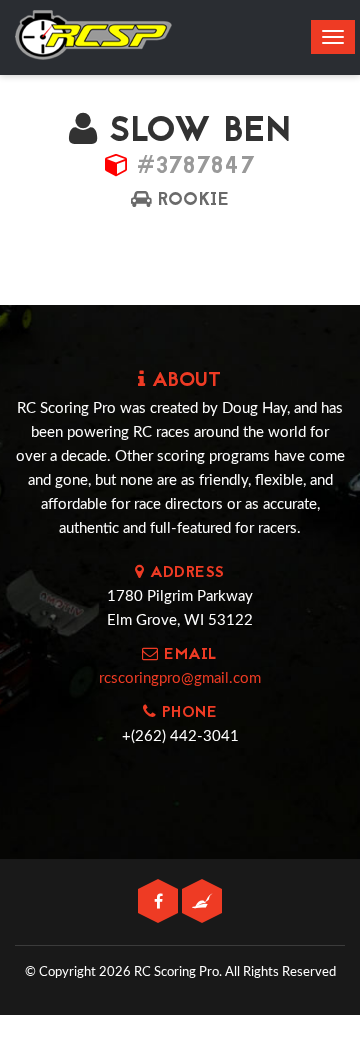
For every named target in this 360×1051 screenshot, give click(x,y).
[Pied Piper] (202, 902)
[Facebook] (160, 902)
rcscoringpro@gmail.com (180, 678)
